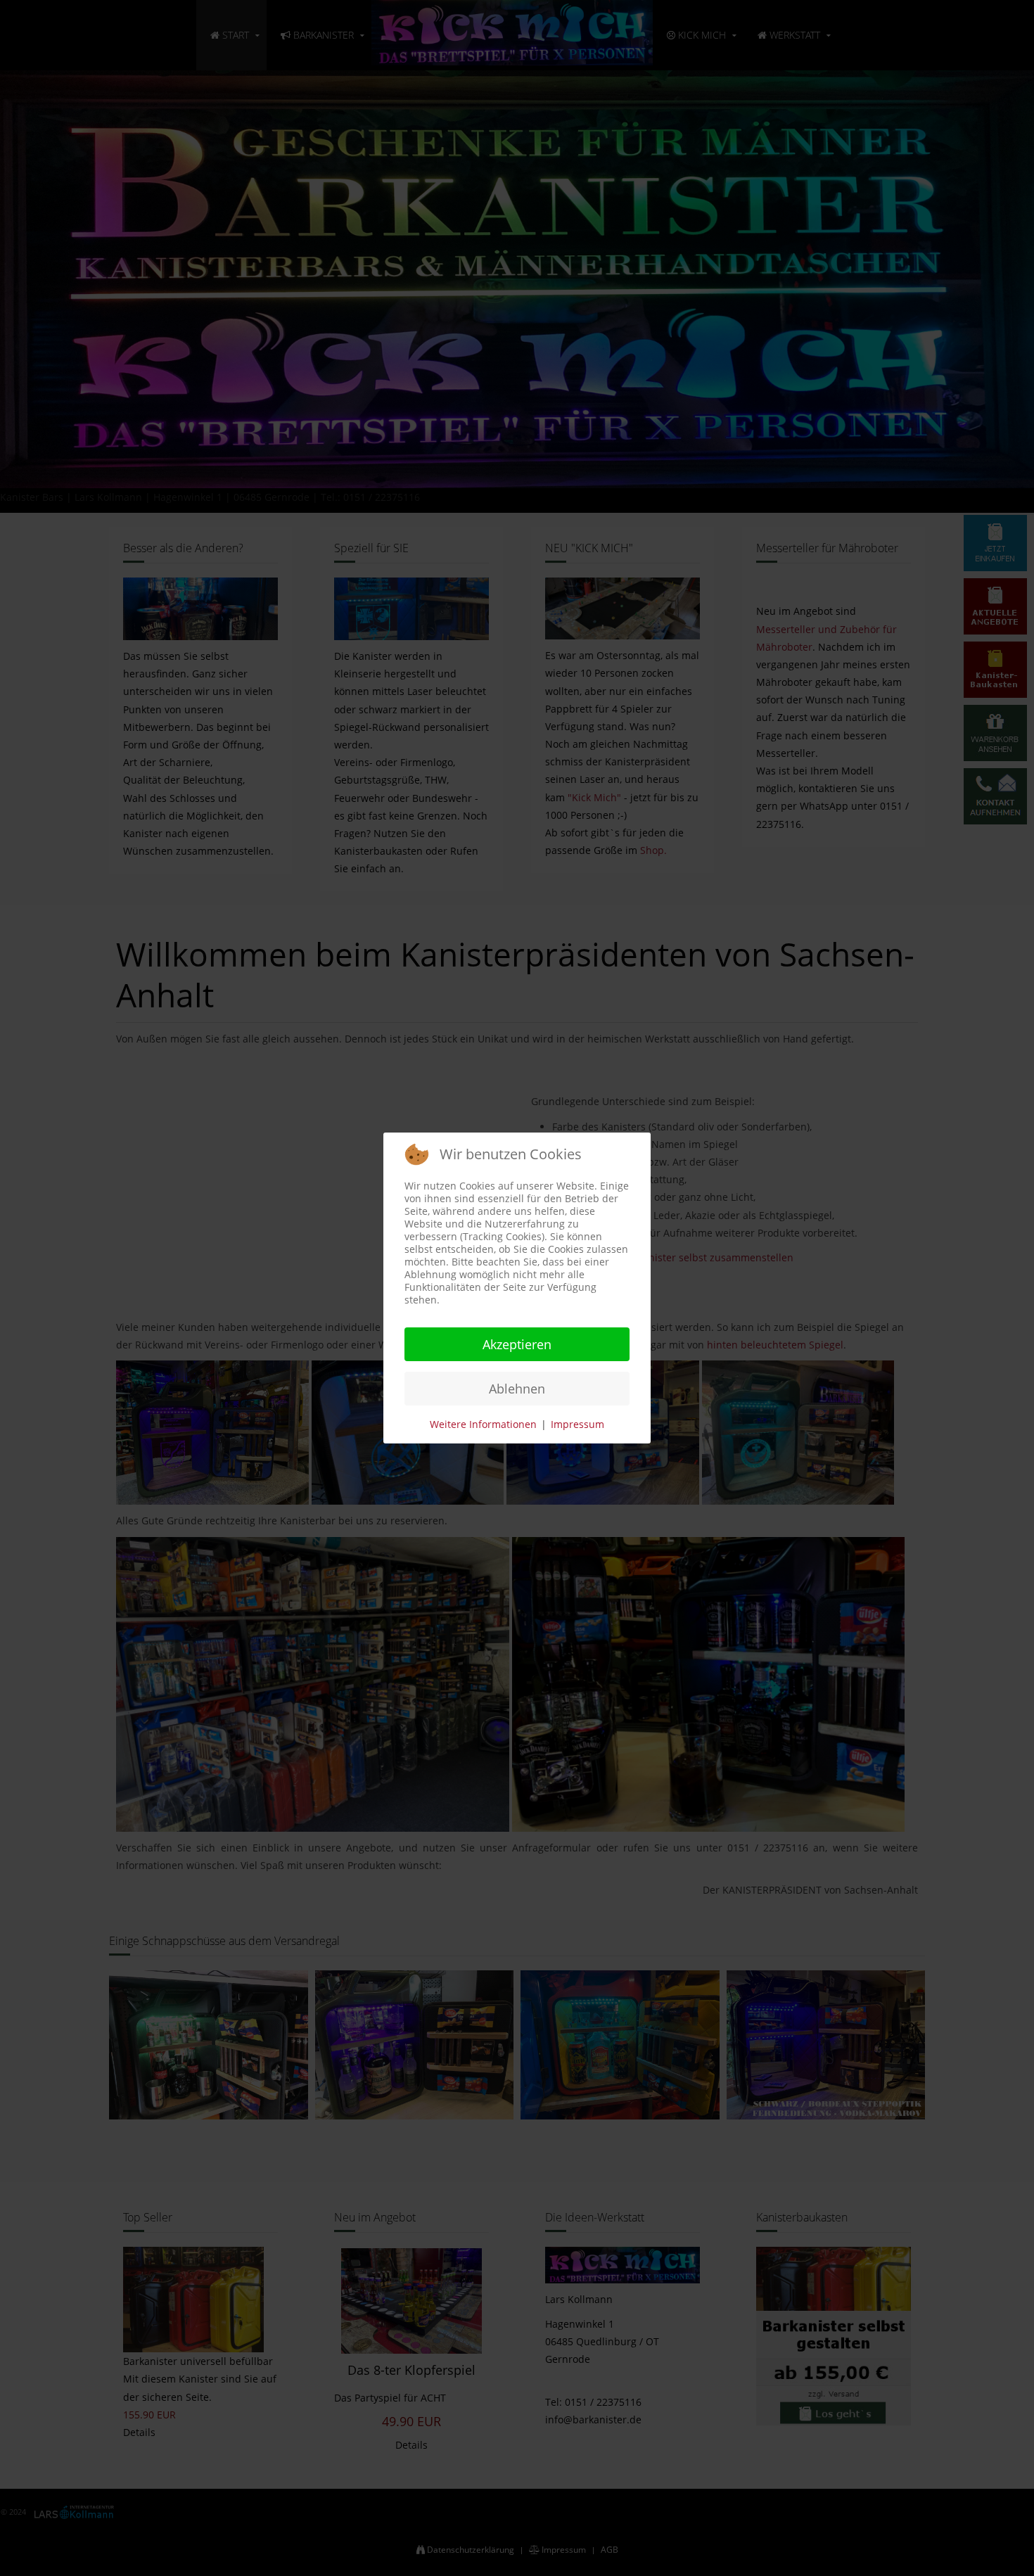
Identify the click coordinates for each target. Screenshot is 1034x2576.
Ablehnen (517, 1389)
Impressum (577, 1424)
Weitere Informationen (483, 1424)
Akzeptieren (517, 1344)
